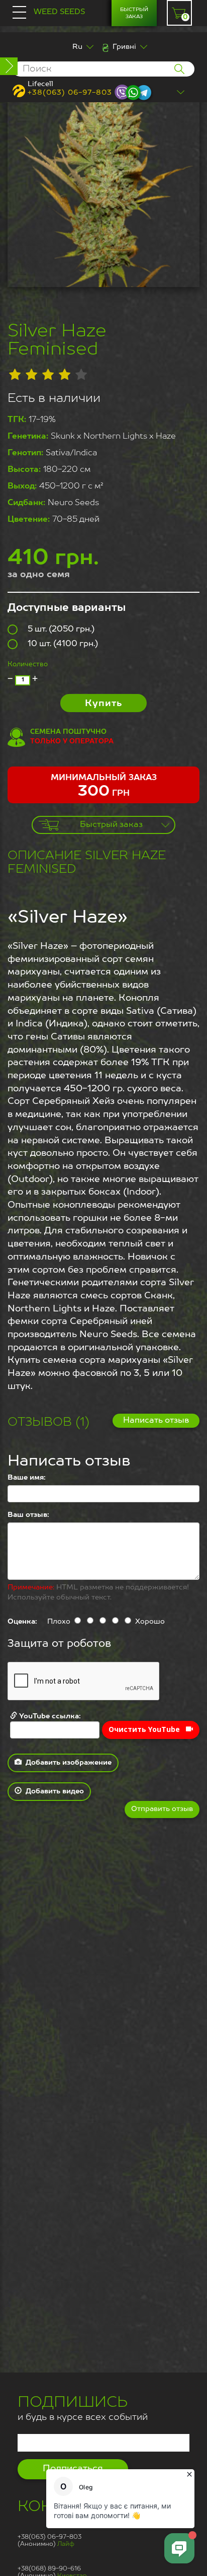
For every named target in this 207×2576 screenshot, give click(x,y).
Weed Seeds (59, 12)
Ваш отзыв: (28, 1515)
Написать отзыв (156, 1421)
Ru (77, 47)
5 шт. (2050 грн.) (61, 630)
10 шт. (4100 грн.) (63, 644)
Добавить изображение (67, 1763)
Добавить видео (53, 1791)
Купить (103, 704)
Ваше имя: (27, 1478)
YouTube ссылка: (49, 1716)
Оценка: (22, 1622)
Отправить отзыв (162, 1809)
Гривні (124, 47)
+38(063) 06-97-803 (70, 93)
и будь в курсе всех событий (83, 2410)
